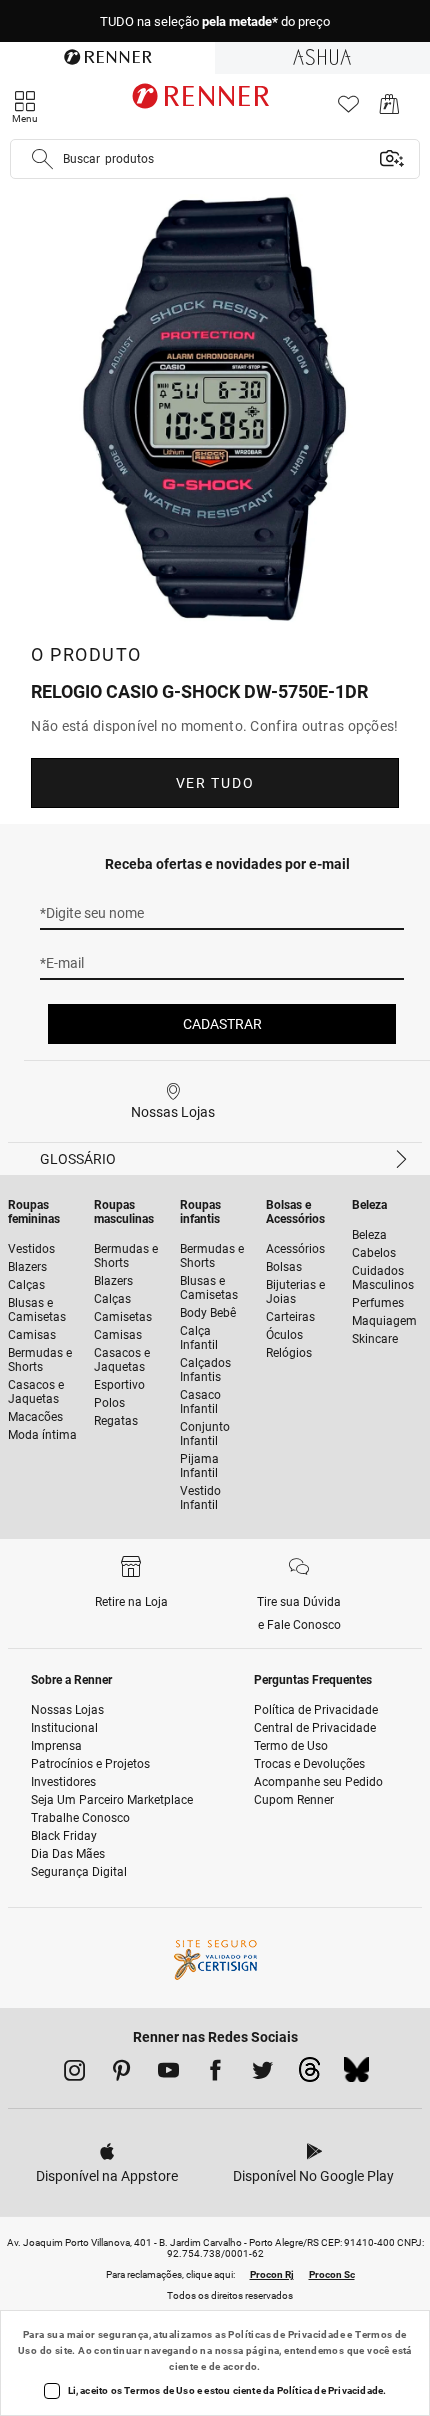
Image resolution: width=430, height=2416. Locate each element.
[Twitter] (262, 2074)
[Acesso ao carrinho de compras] (389, 109)
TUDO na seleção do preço (215, 21)
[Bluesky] (356, 2075)
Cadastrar (222, 1024)
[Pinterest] (121, 2074)
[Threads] (309, 2075)
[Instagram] (74, 2074)
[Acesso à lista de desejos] (348, 109)
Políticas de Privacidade (286, 2334)
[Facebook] (215, 2074)
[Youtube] (168, 2074)
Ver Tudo (215, 783)
